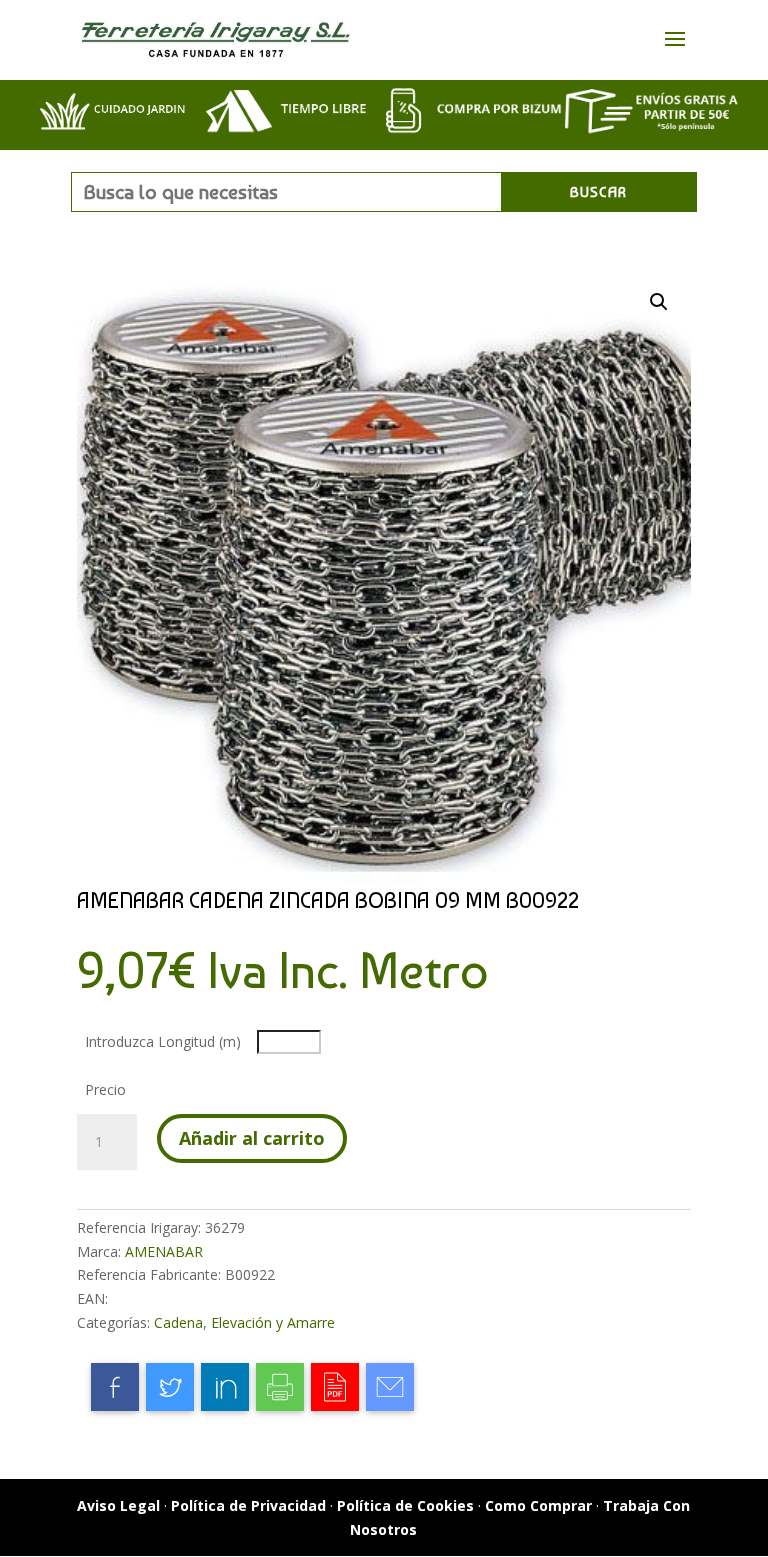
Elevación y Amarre (273, 1322)
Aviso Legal (118, 1505)
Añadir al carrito (252, 1138)
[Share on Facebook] (115, 1387)
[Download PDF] (335, 1387)
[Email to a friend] (390, 1387)
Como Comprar (538, 1505)
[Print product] (280, 1387)
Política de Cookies (405, 1505)
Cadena (178, 1322)
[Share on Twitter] (170, 1387)
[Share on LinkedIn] (225, 1387)
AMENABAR (164, 1251)
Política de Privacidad (248, 1505)
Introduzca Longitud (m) (163, 1041)
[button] (659, 302)
